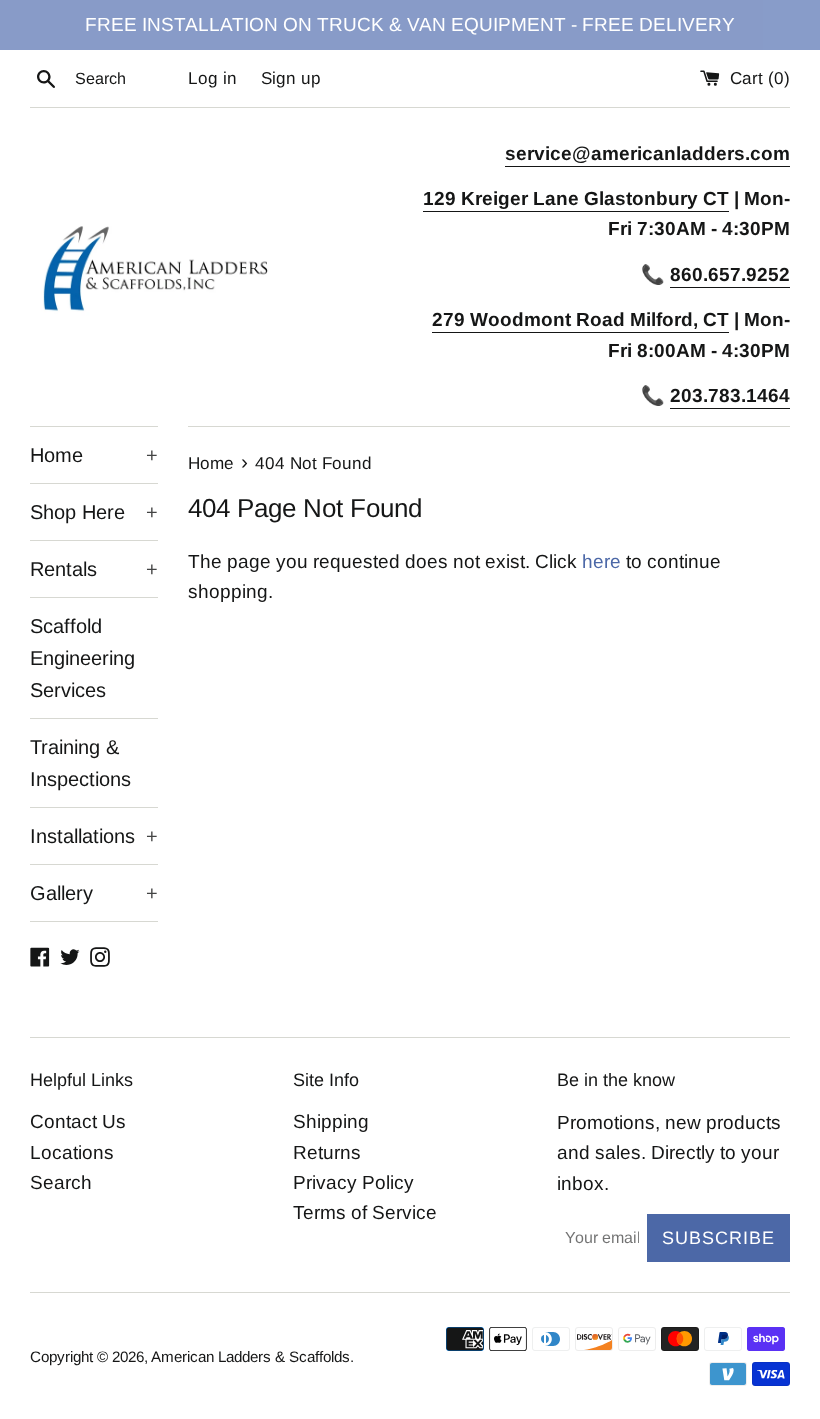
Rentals (94, 569)
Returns (327, 1152)
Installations (94, 836)
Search (61, 1182)
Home (94, 455)
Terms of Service (365, 1212)
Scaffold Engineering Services (82, 658)
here (601, 561)
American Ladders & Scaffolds (250, 1356)
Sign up (291, 78)
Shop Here (94, 512)
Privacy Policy (353, 1182)
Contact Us (78, 1121)
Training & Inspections (80, 763)
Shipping (331, 1121)
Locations (72, 1152)
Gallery (94, 893)
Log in (212, 78)
